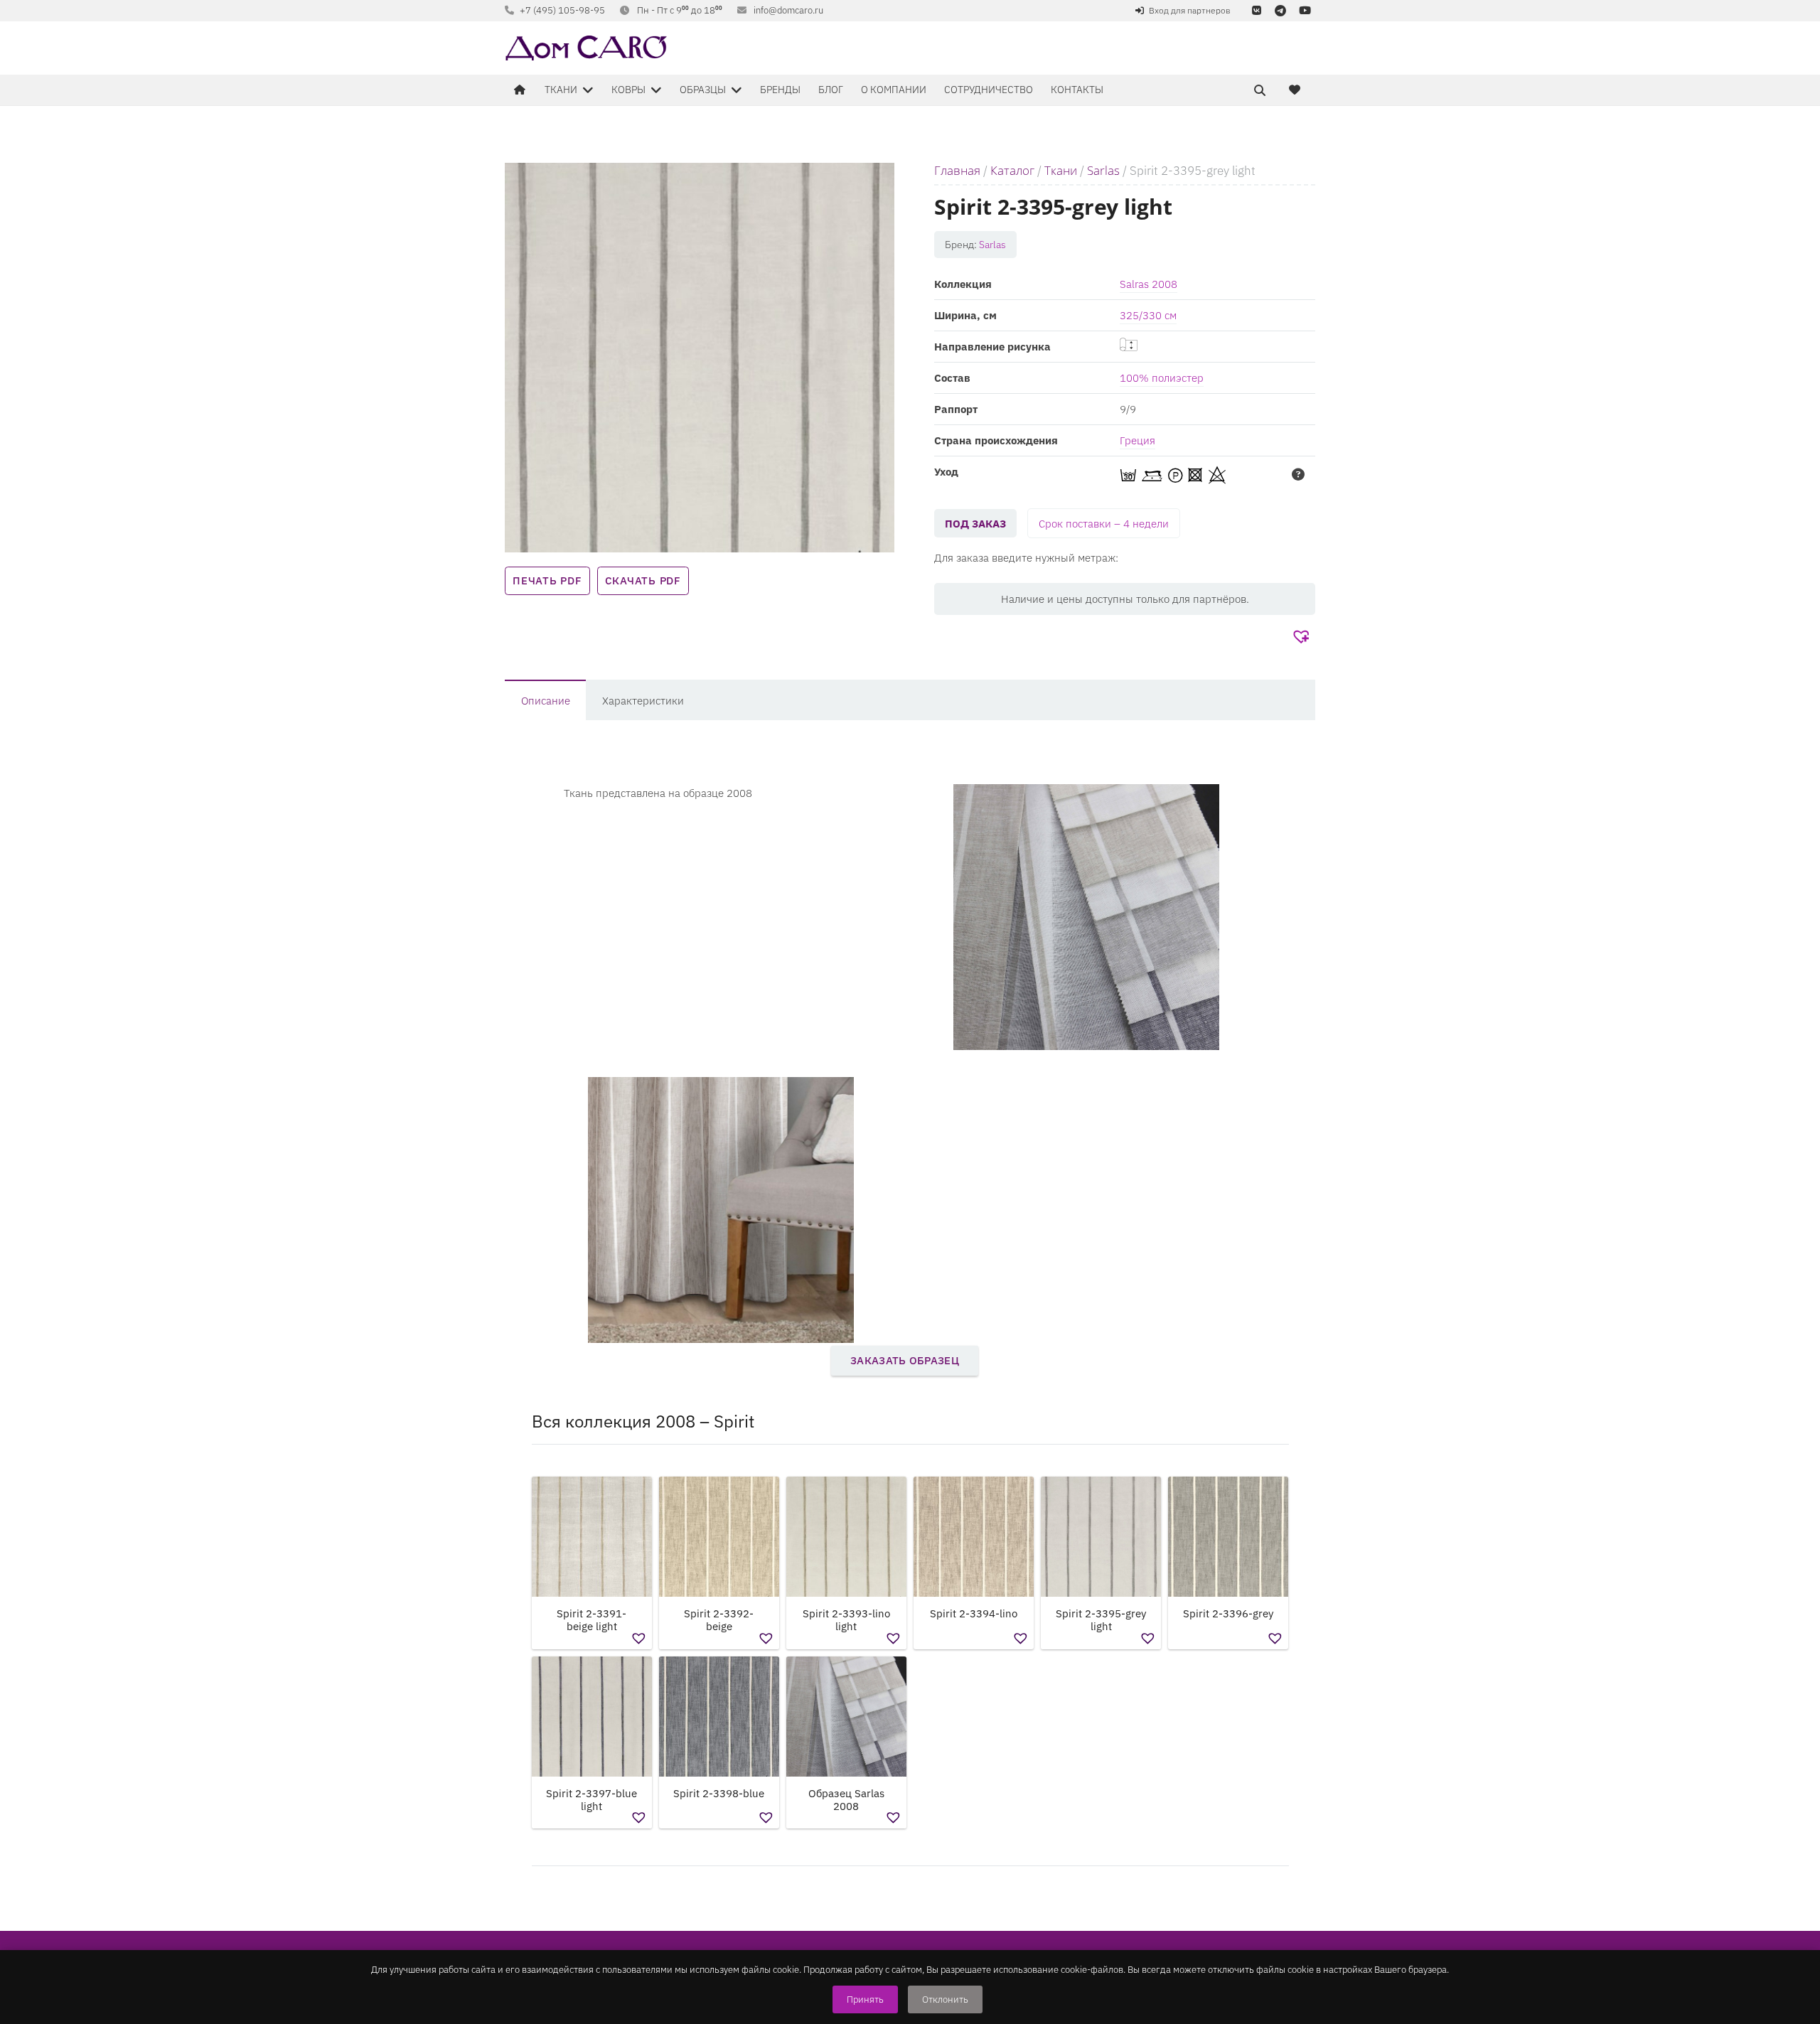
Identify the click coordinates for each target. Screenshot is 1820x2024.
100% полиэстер (1162, 378)
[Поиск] (1260, 90)
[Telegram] (1280, 11)
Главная (957, 170)
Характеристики (643, 701)
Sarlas (1103, 170)
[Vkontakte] (1256, 11)
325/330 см (1148, 315)
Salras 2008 (1149, 284)
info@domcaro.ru (788, 10)
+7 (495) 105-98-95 (562, 10)
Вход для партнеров (1190, 10)
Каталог (1012, 170)
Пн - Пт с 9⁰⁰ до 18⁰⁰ (680, 10)
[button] (1303, 637)
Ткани (1061, 170)
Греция (1137, 440)
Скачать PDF (643, 580)
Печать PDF (547, 580)
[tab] (545, 700)
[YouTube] (1305, 11)
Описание (546, 701)
